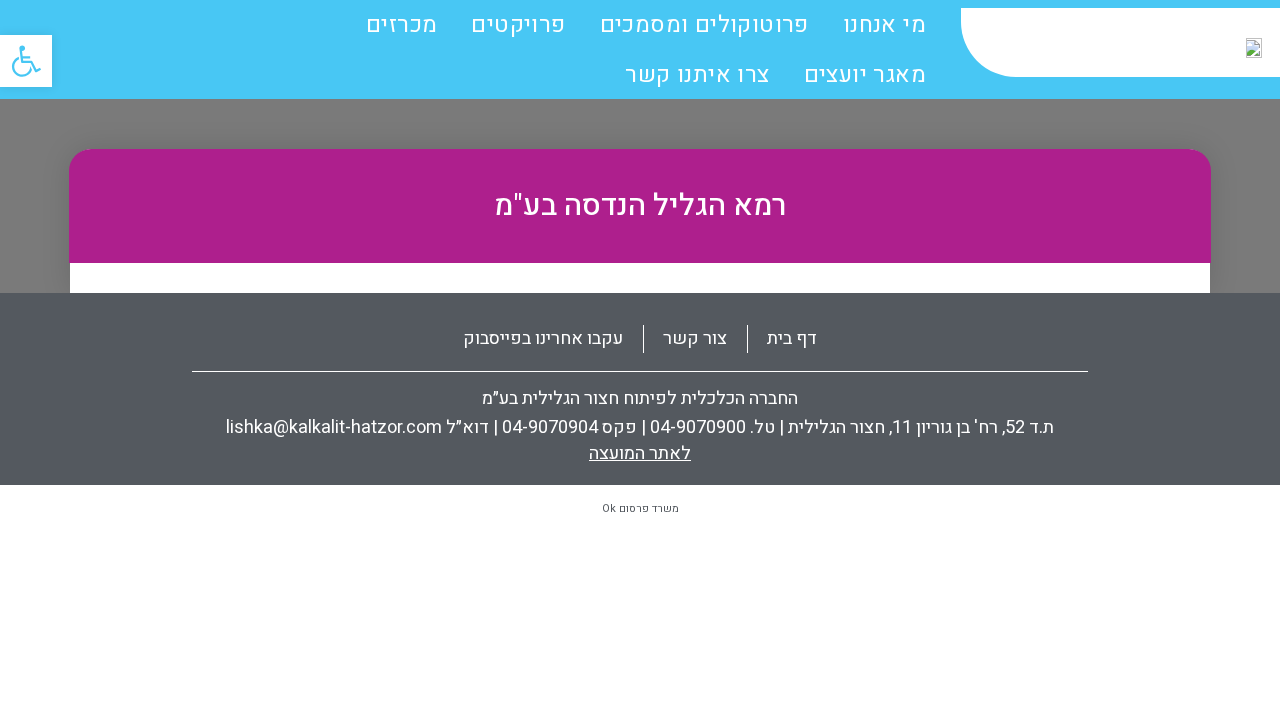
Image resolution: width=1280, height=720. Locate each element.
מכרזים (401, 25)
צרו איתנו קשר (697, 75)
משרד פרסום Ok (640, 508)
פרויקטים (518, 25)
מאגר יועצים (865, 75)
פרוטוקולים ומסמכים (704, 25)
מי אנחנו (884, 25)
